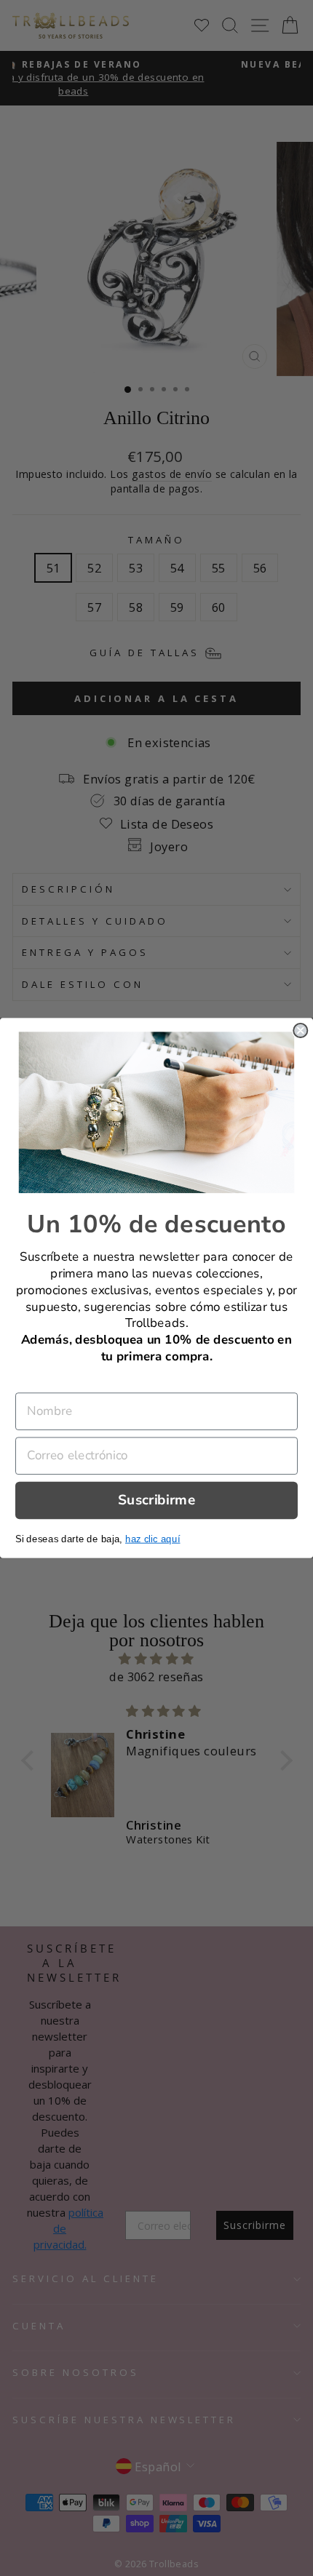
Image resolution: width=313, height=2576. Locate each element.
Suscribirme (156, 1500)
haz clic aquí (152, 1538)
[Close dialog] (300, 1030)
